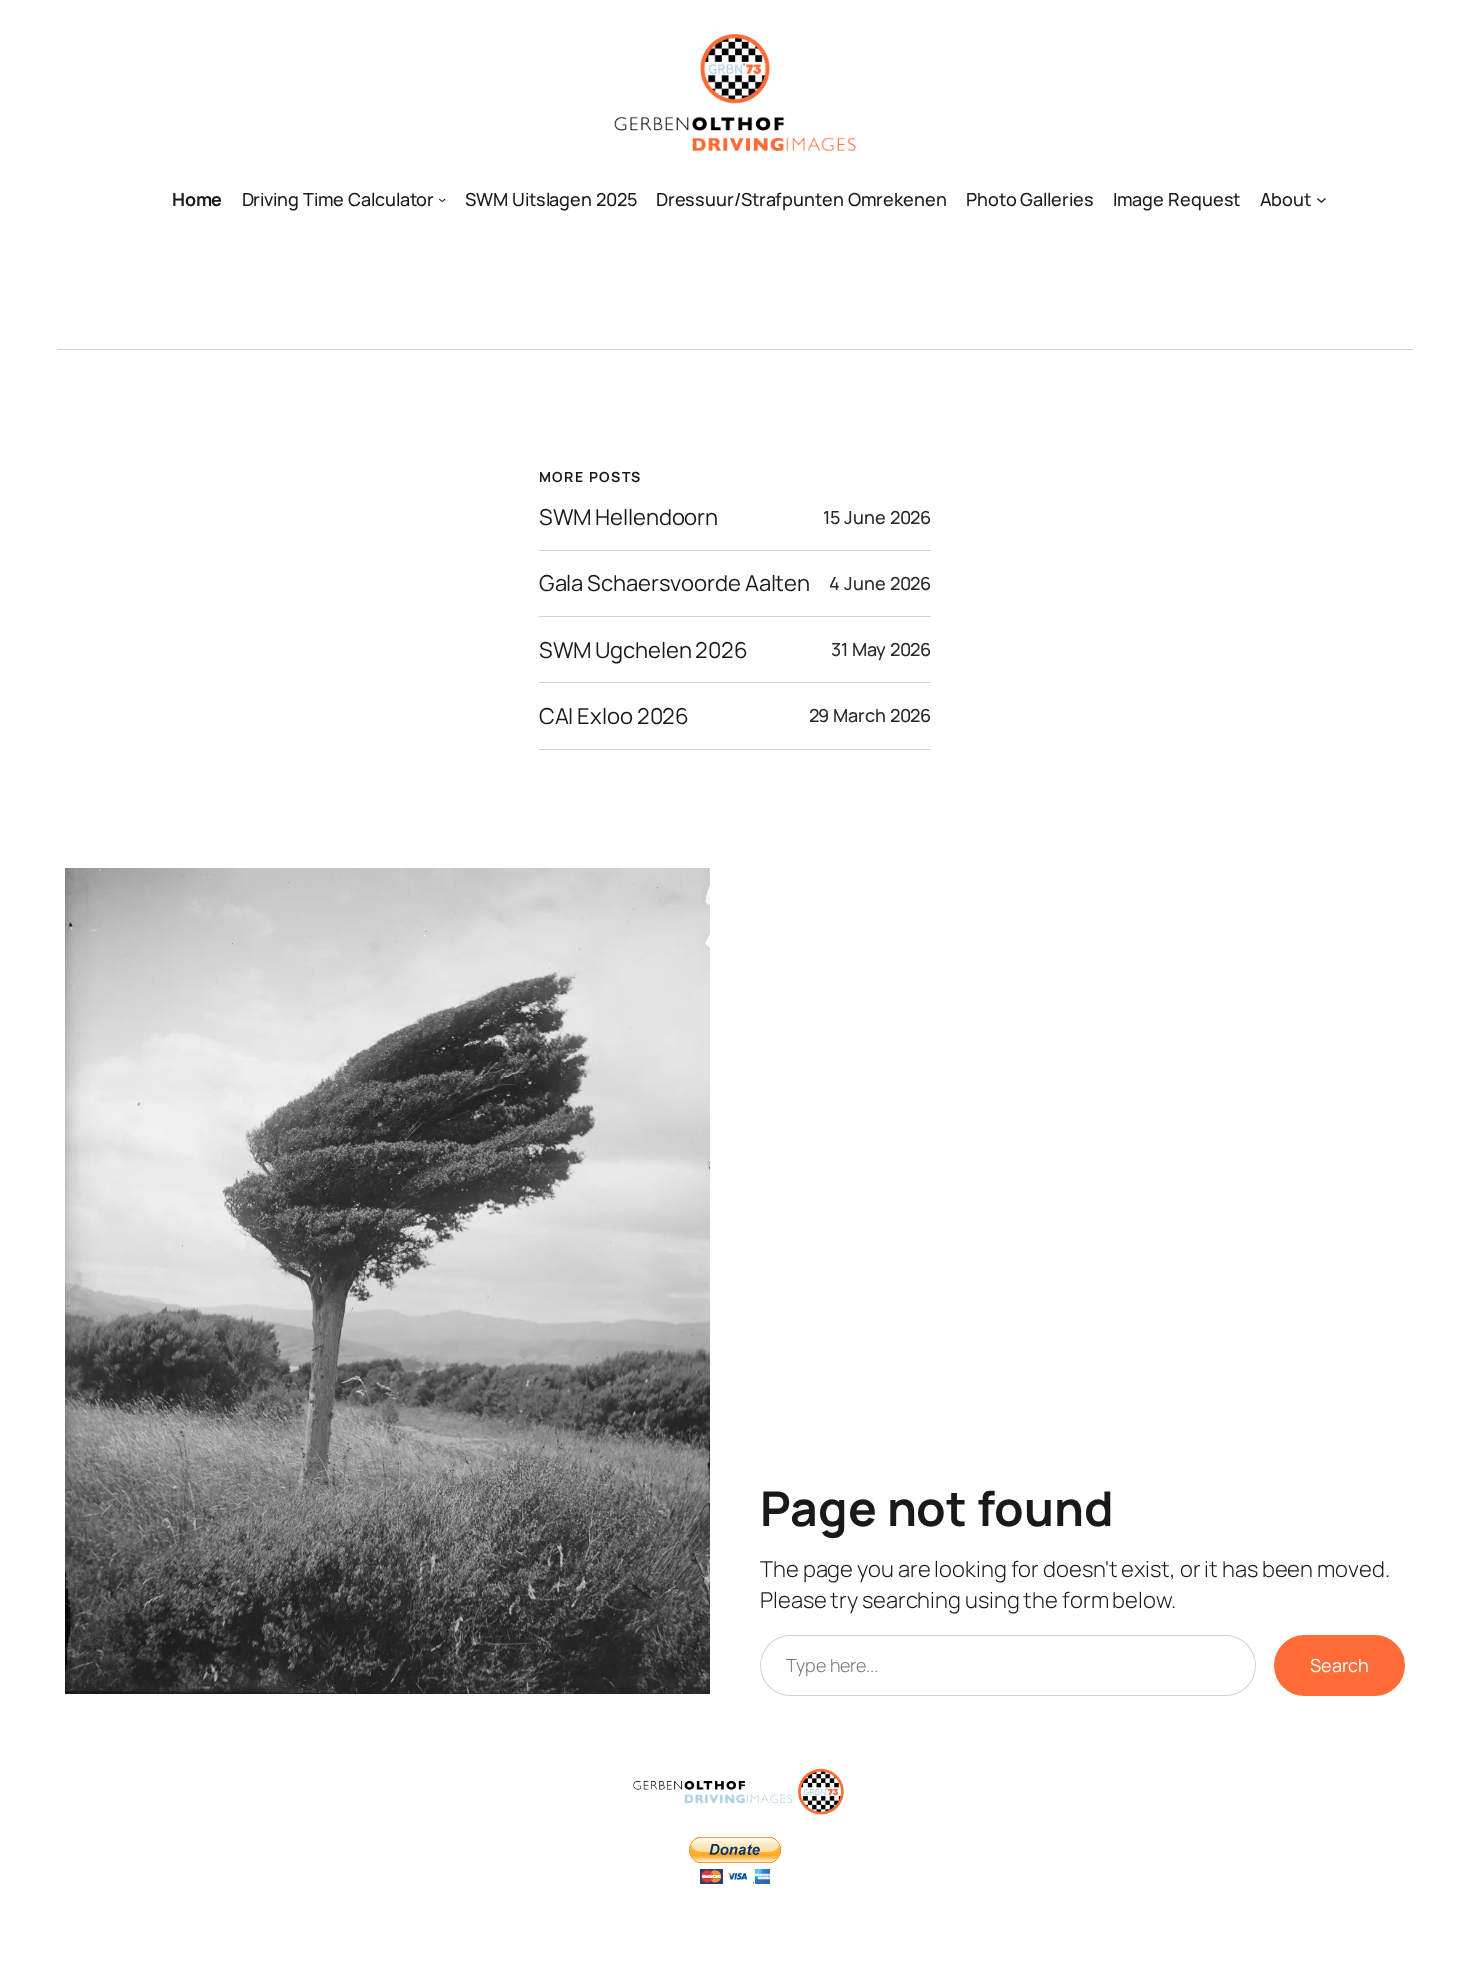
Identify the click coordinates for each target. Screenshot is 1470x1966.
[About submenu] (1321, 199)
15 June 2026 (877, 517)
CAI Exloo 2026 (614, 716)
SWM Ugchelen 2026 (643, 650)
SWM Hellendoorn (629, 517)
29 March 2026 (870, 715)
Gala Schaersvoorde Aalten (675, 583)
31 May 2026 (881, 649)
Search (1339, 1665)
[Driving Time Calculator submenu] (442, 199)
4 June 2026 (880, 583)
